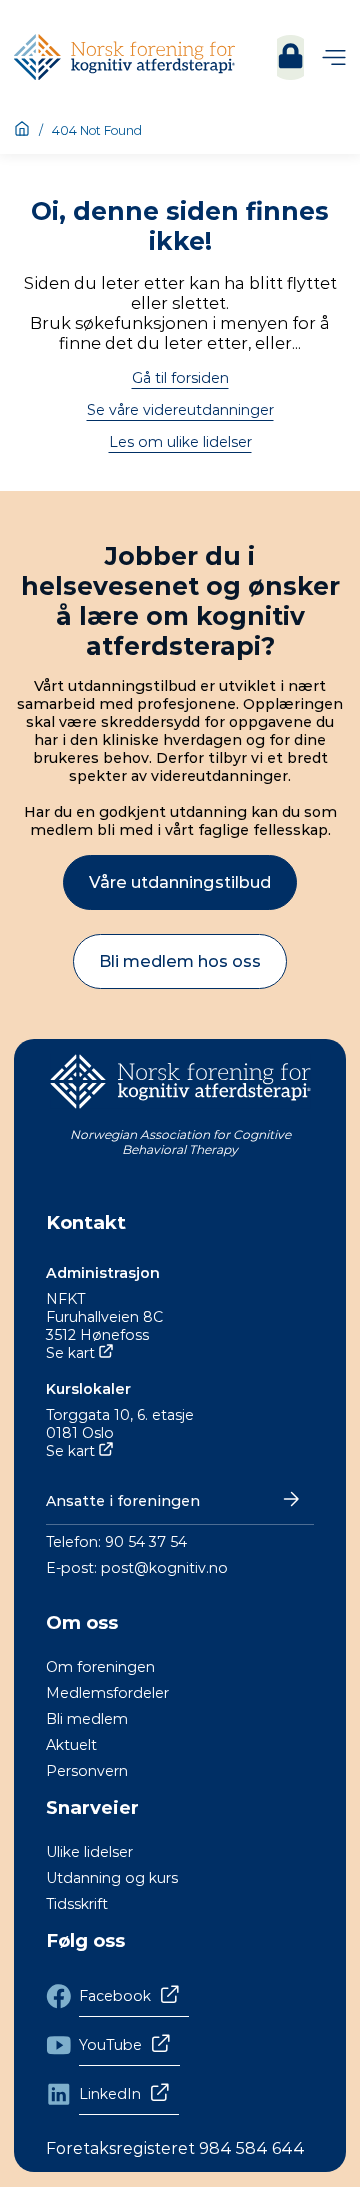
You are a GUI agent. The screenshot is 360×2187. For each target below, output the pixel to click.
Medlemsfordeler (107, 1693)
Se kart (70, 1353)
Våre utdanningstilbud (180, 882)
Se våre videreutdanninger (180, 410)
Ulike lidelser (89, 1852)
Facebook (115, 1996)
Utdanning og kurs (112, 1878)
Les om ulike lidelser (180, 442)
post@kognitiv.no (164, 1568)
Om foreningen (100, 1667)
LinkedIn (110, 2094)
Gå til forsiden (180, 378)
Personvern (87, 1771)
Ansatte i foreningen (123, 1501)
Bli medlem (87, 1719)
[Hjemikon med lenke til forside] (22, 130)
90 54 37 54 (146, 1542)
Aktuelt (71, 1745)
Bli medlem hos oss (180, 961)
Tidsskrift (77, 1904)
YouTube (110, 2045)
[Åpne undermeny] (334, 57)
